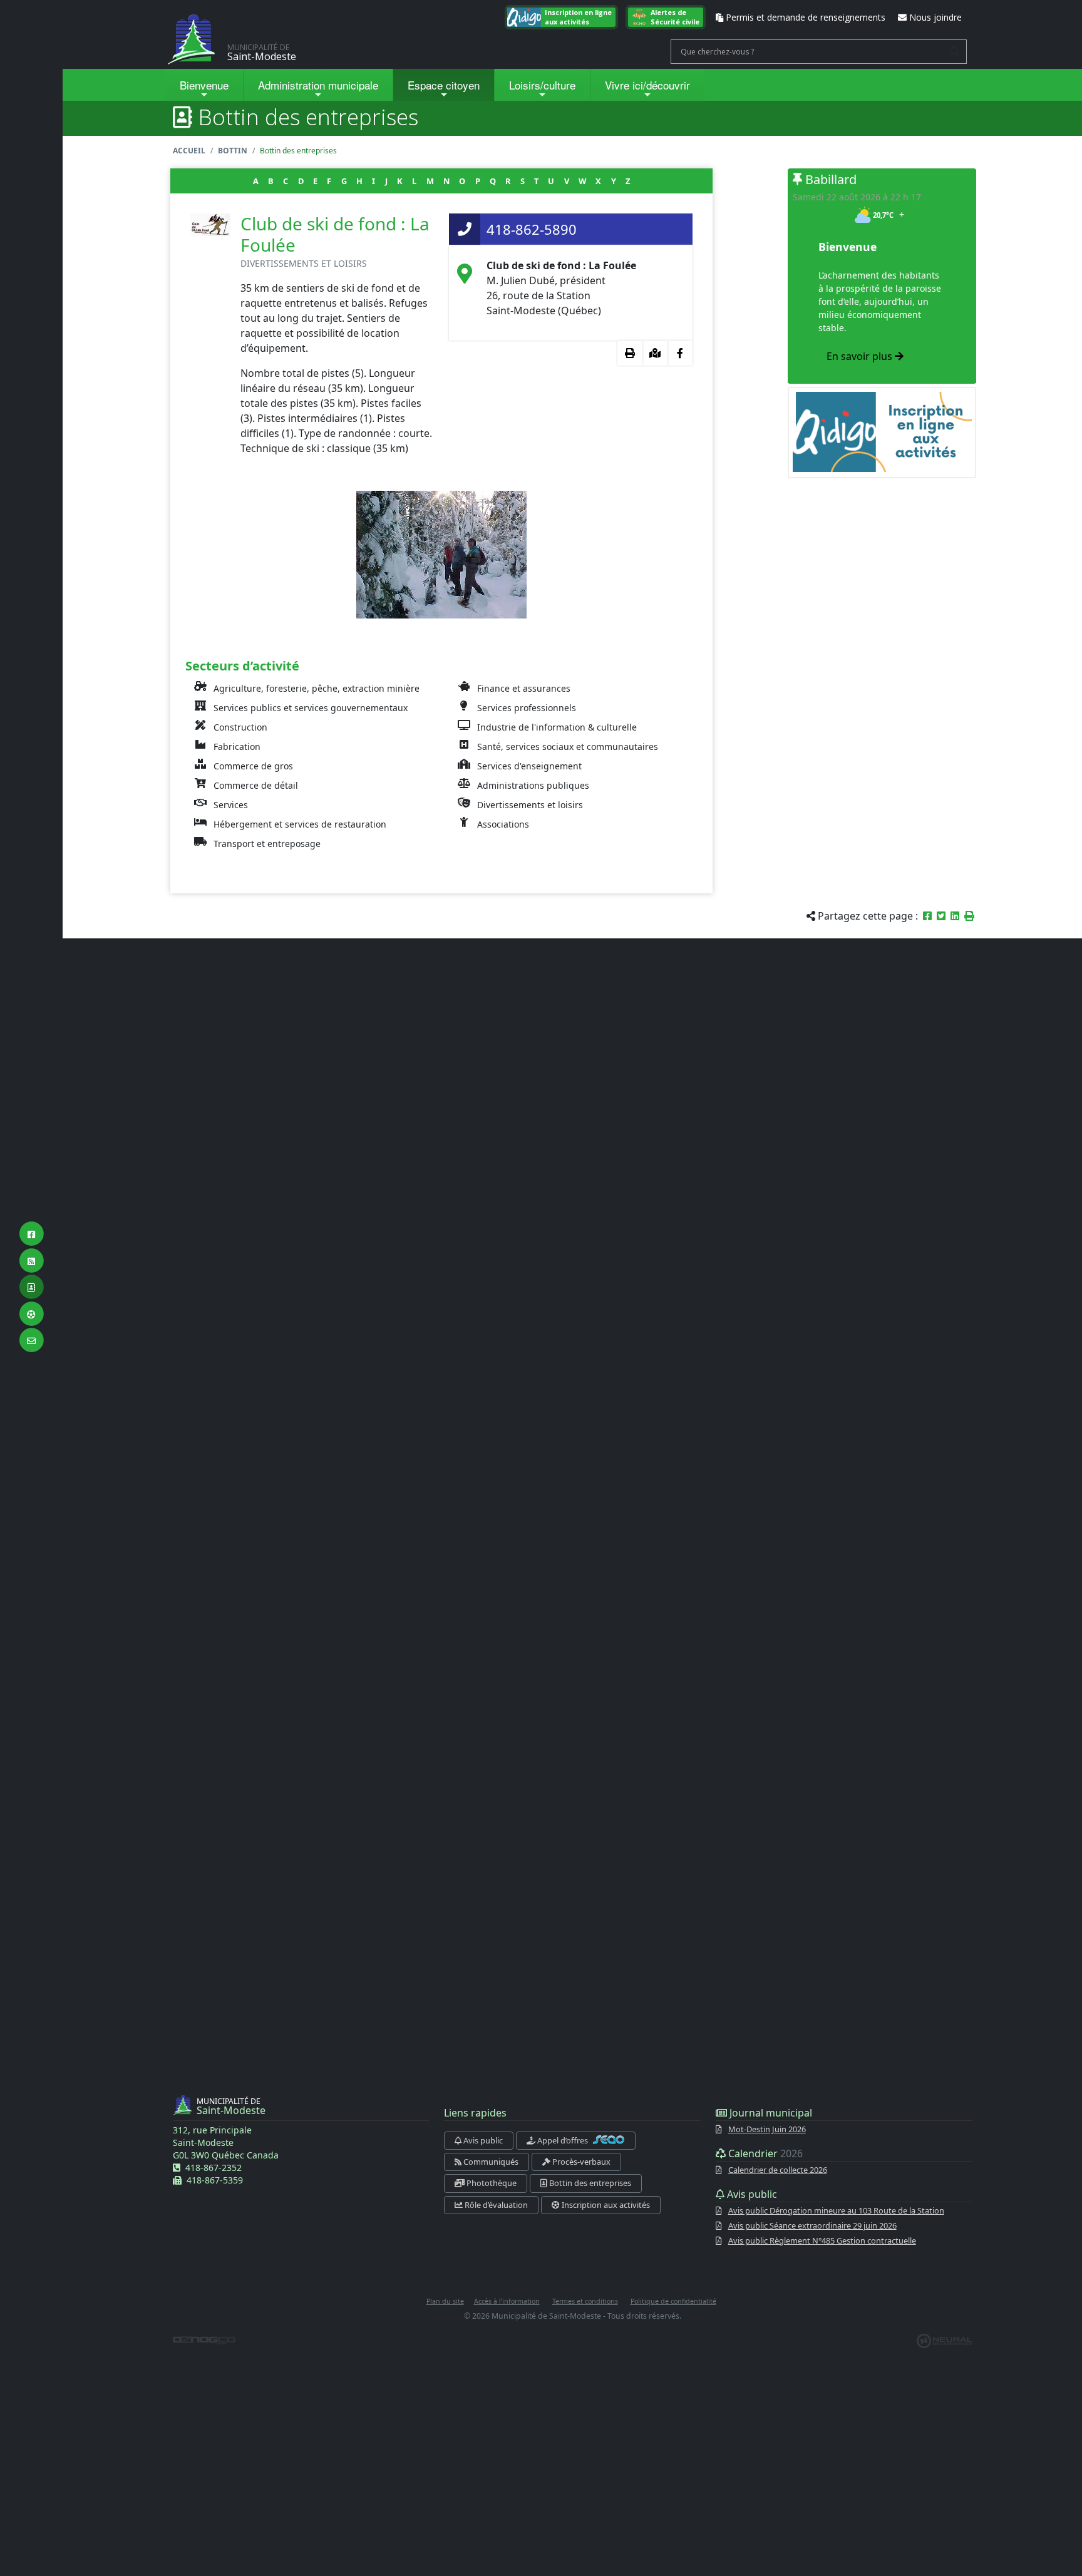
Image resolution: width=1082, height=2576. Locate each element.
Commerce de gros (253, 766)
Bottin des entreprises (589, 2183)
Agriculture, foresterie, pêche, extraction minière (317, 688)
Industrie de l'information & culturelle (557, 727)
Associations (503, 824)
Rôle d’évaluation (495, 2205)
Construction (240, 727)
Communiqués (490, 2162)
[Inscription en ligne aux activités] (883, 432)
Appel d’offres (563, 2140)
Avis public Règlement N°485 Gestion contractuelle (822, 2240)
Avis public (482, 2140)
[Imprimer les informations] (630, 353)
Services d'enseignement (529, 766)
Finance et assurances (524, 688)
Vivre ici (647, 85)
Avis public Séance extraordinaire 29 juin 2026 (812, 2225)
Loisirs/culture (542, 85)
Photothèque (491, 2183)
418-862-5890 (532, 229)
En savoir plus (861, 356)
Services (231, 805)
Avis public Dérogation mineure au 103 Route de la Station (836, 2210)
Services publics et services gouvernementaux (311, 708)
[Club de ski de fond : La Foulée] (441, 553)
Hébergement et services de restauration (300, 824)
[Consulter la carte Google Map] (655, 353)
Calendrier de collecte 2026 (778, 2170)
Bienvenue (204, 85)
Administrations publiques (533, 785)
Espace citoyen (444, 85)
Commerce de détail (256, 785)
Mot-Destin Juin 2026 (767, 2129)
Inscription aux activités (605, 2205)
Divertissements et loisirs (530, 805)
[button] (969, 916)
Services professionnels (527, 708)
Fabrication (237, 747)
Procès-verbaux (580, 2162)
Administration (318, 85)
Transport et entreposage (267, 844)
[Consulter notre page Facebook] (680, 353)
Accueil (189, 151)
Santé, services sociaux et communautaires (568, 747)
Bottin (233, 151)
